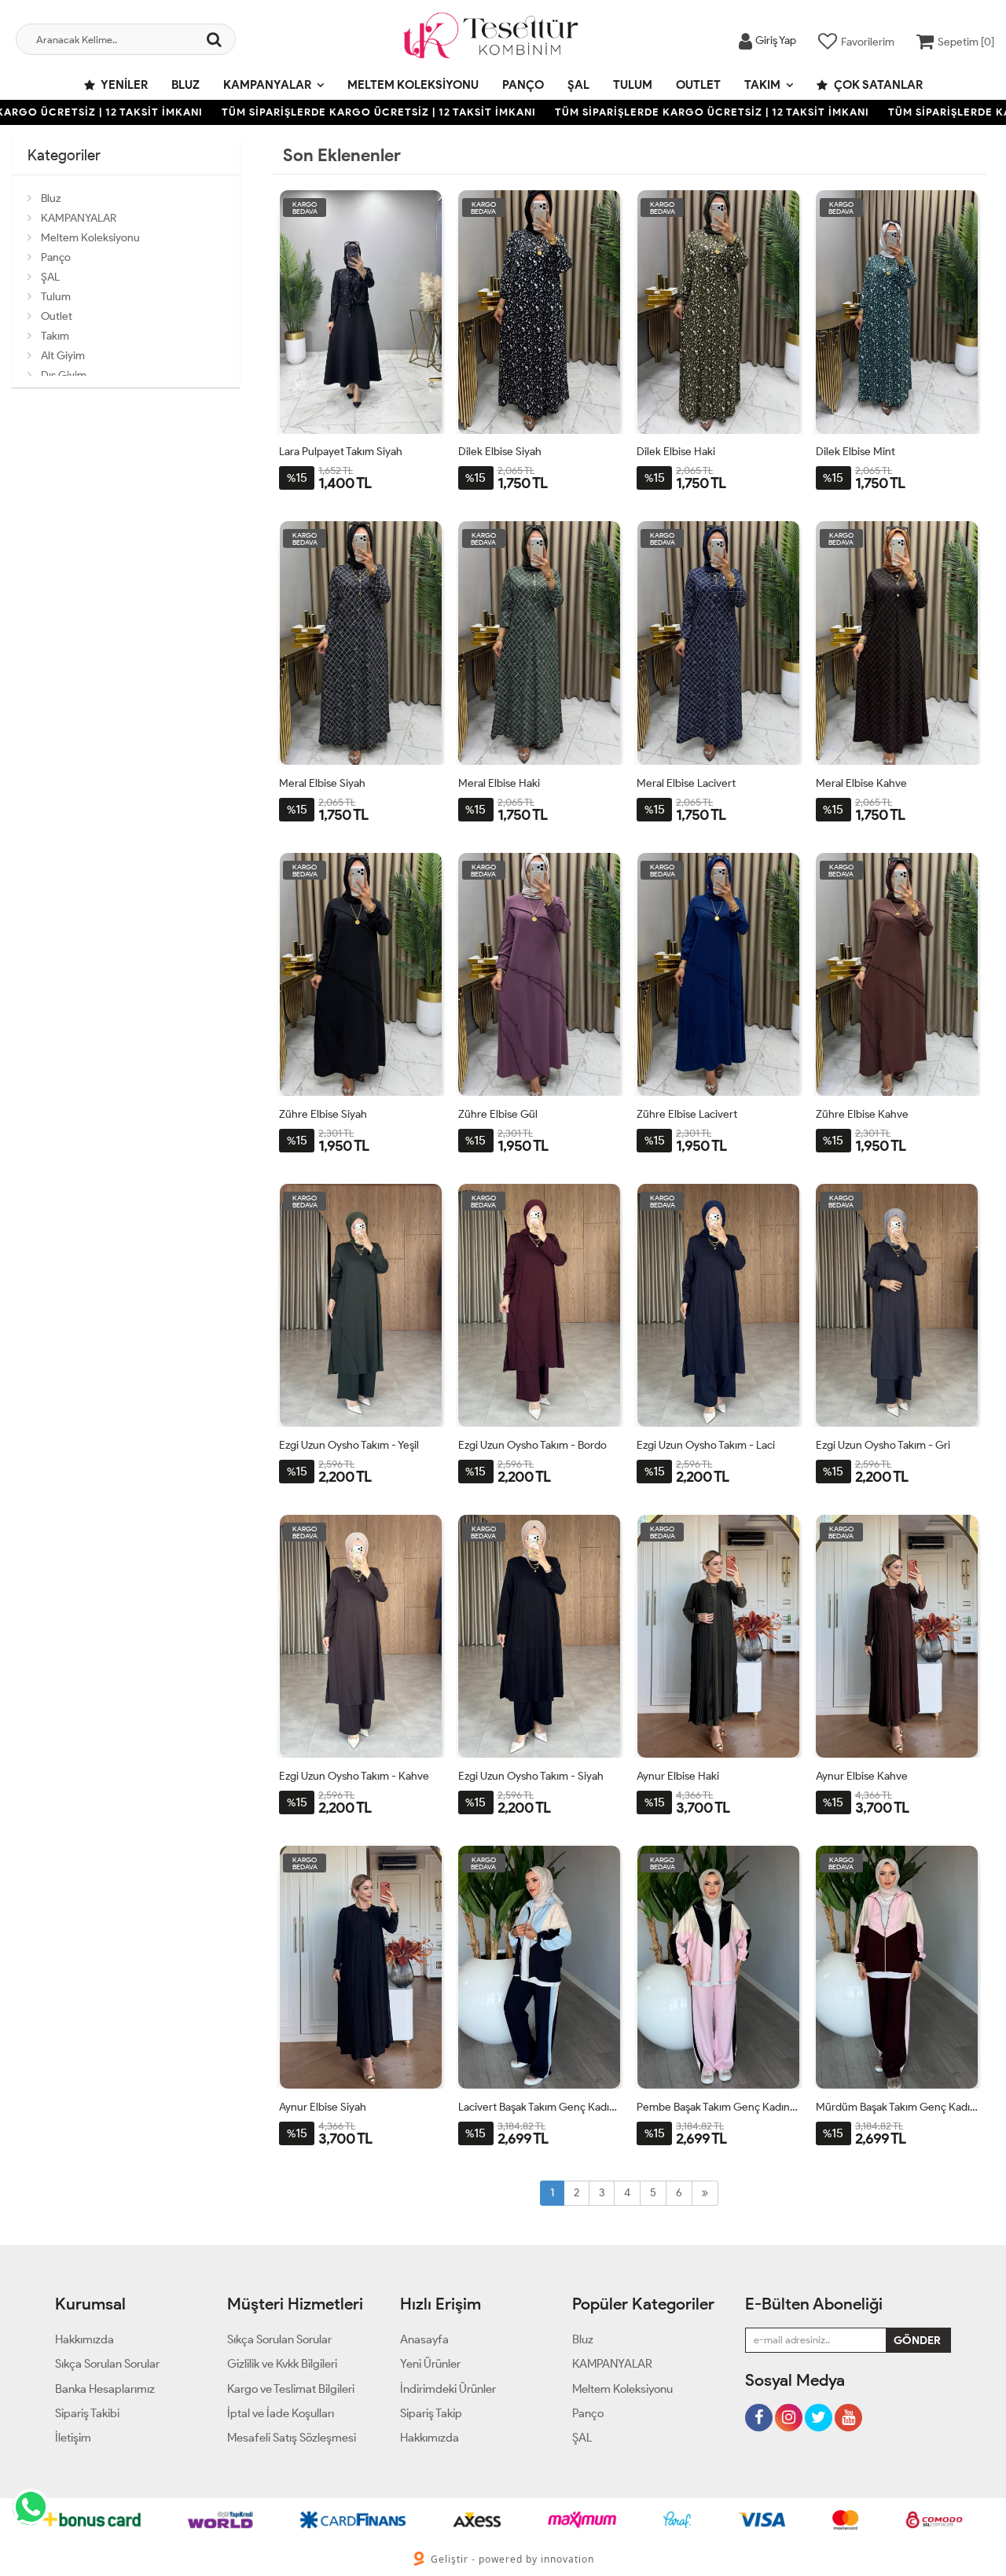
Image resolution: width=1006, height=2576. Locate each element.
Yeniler (123, 85)
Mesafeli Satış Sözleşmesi (292, 2438)
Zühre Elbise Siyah (323, 1114)
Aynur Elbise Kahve (862, 1776)
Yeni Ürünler (430, 2364)
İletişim (73, 2438)
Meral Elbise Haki (499, 783)
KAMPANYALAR (267, 85)
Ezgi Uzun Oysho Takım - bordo (532, 1445)
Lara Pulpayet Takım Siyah (341, 452)
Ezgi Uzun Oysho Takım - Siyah (531, 1776)
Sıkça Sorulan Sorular (107, 2364)
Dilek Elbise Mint (855, 452)
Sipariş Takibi (87, 2413)
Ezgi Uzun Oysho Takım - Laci (706, 1445)
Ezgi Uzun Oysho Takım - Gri (883, 1445)
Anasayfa (424, 2339)
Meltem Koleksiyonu (413, 85)
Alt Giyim (63, 356)
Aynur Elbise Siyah (323, 2107)
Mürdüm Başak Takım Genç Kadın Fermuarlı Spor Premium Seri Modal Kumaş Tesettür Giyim (898, 2107)
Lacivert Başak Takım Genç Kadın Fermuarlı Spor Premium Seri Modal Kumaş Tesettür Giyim (540, 2107)
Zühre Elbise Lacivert (687, 1114)
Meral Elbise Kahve (861, 783)
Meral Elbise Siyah (322, 783)
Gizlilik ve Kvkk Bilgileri (282, 2364)
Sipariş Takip (431, 2413)
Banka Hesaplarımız (105, 2389)
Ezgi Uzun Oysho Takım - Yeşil (349, 1445)
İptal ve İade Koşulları (281, 2413)
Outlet (698, 85)
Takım (762, 85)
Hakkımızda (84, 2339)
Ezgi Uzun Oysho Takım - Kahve (354, 1776)
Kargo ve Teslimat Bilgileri (291, 2389)
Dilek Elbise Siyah (500, 452)
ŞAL (578, 85)
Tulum (633, 85)
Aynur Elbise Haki (678, 1776)
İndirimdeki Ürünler (448, 2389)
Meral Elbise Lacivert (686, 783)
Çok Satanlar (877, 85)
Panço (523, 85)
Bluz (185, 85)
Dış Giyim (64, 375)
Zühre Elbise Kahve (862, 1114)
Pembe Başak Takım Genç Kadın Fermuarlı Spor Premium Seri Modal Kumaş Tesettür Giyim (718, 2107)
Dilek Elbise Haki (676, 452)
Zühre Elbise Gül (498, 1114)
